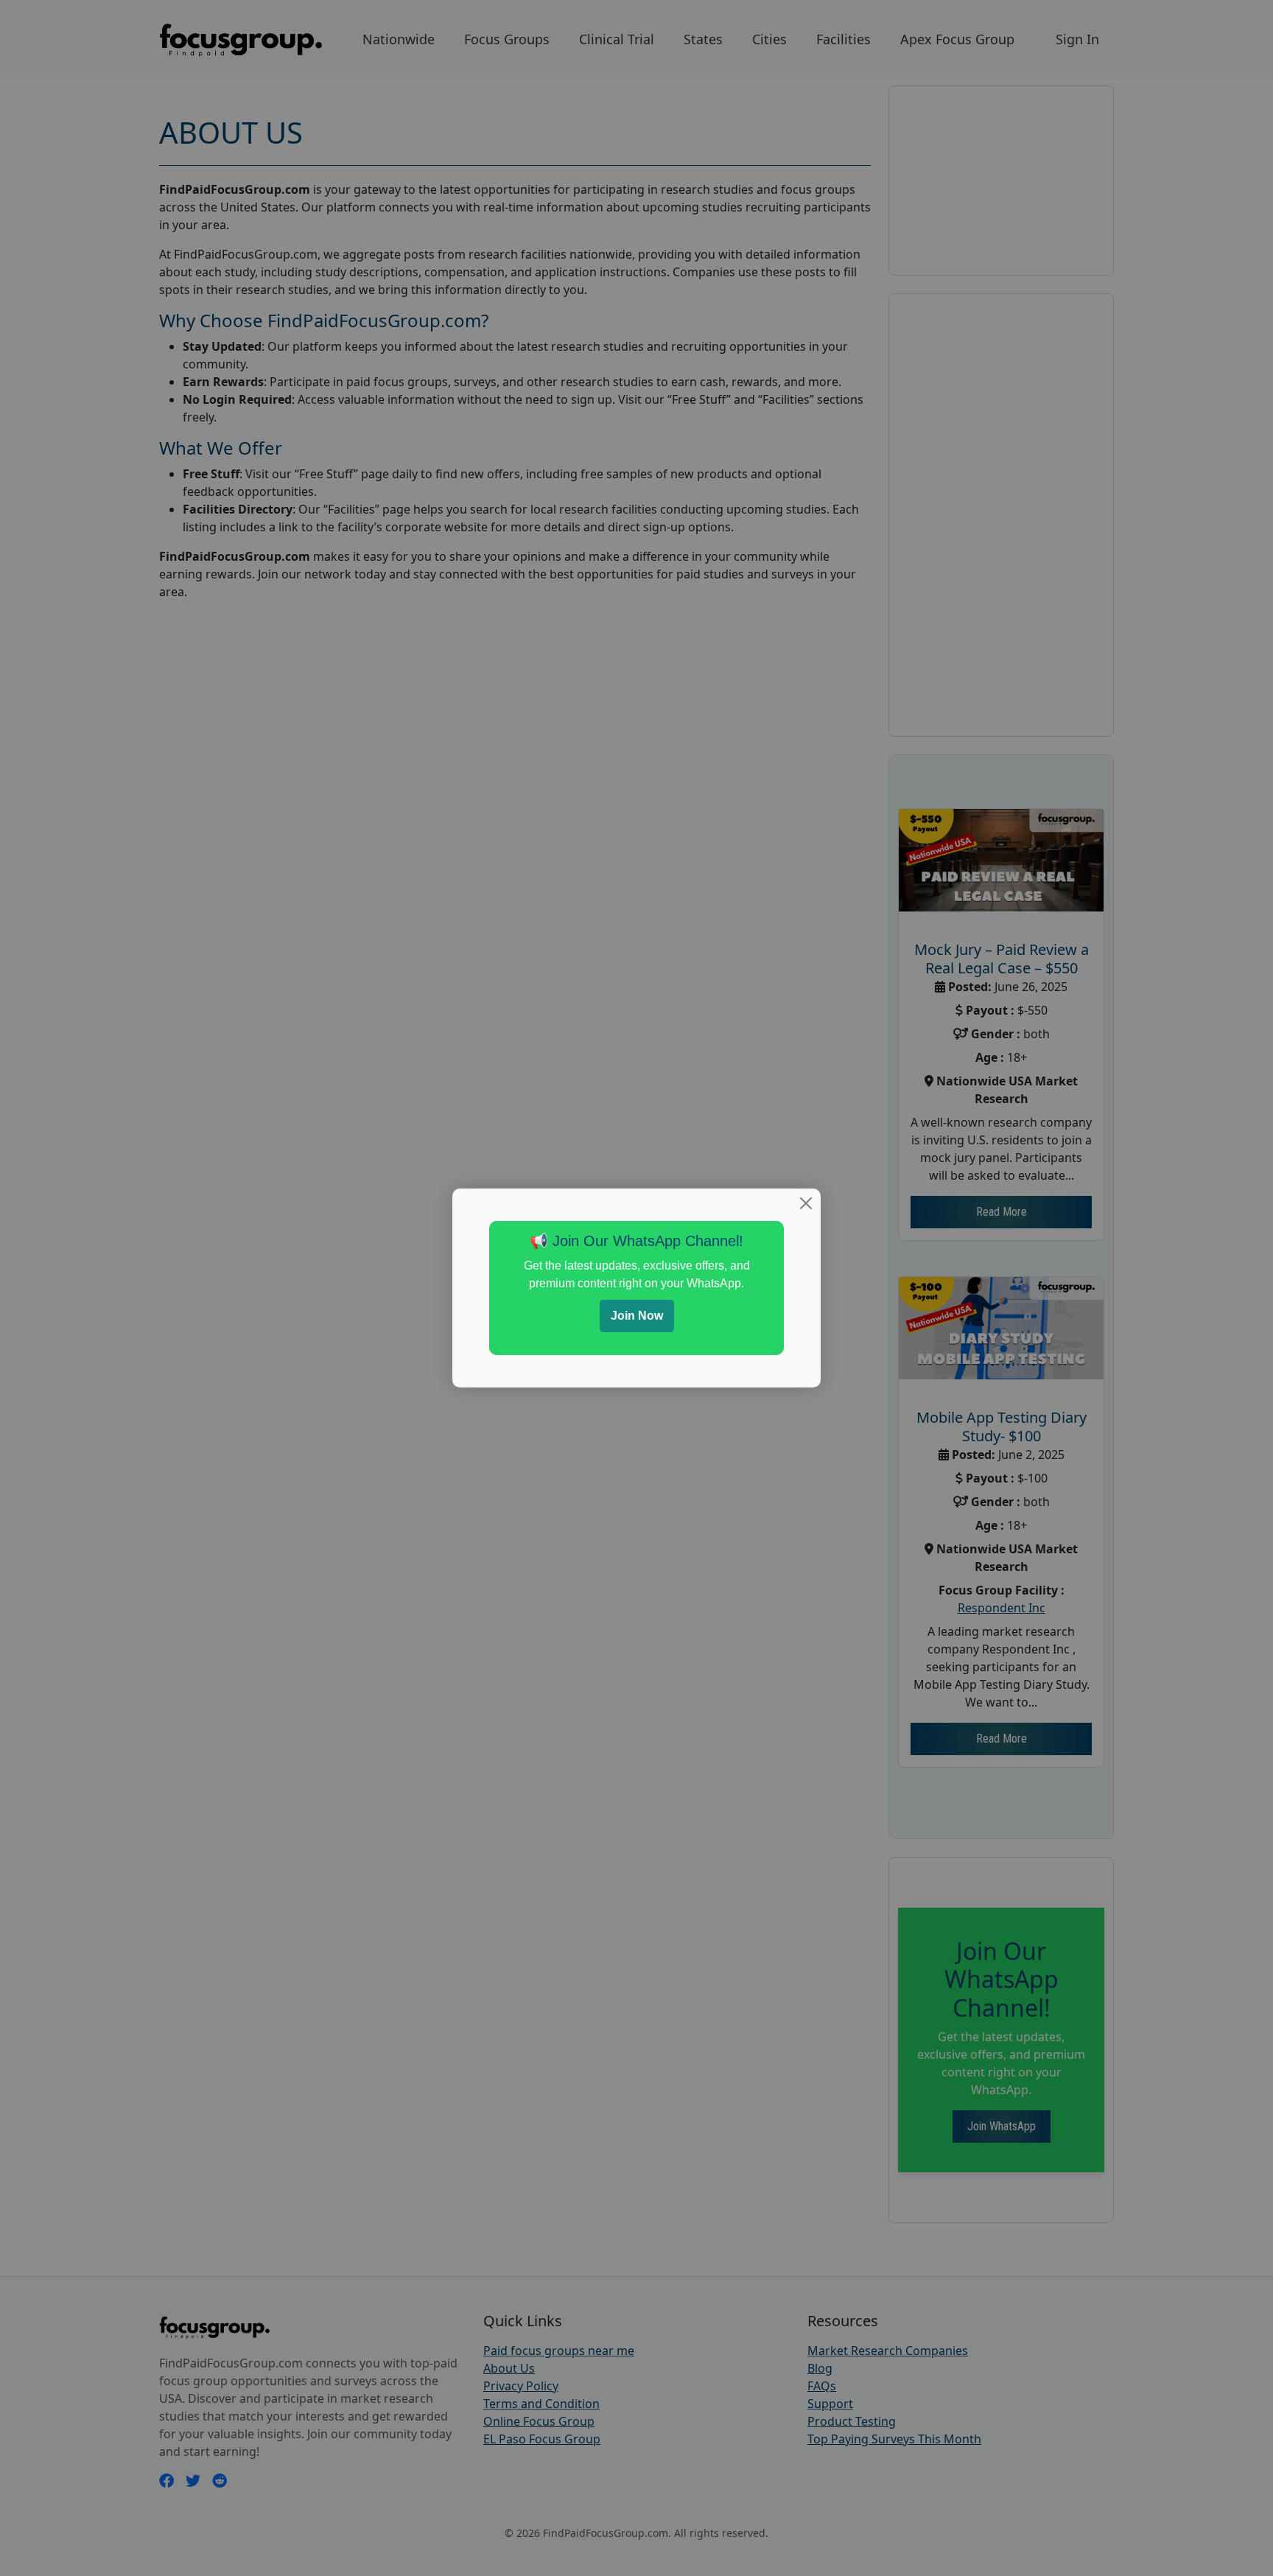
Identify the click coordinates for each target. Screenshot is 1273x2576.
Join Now (637, 1316)
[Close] (806, 1203)
